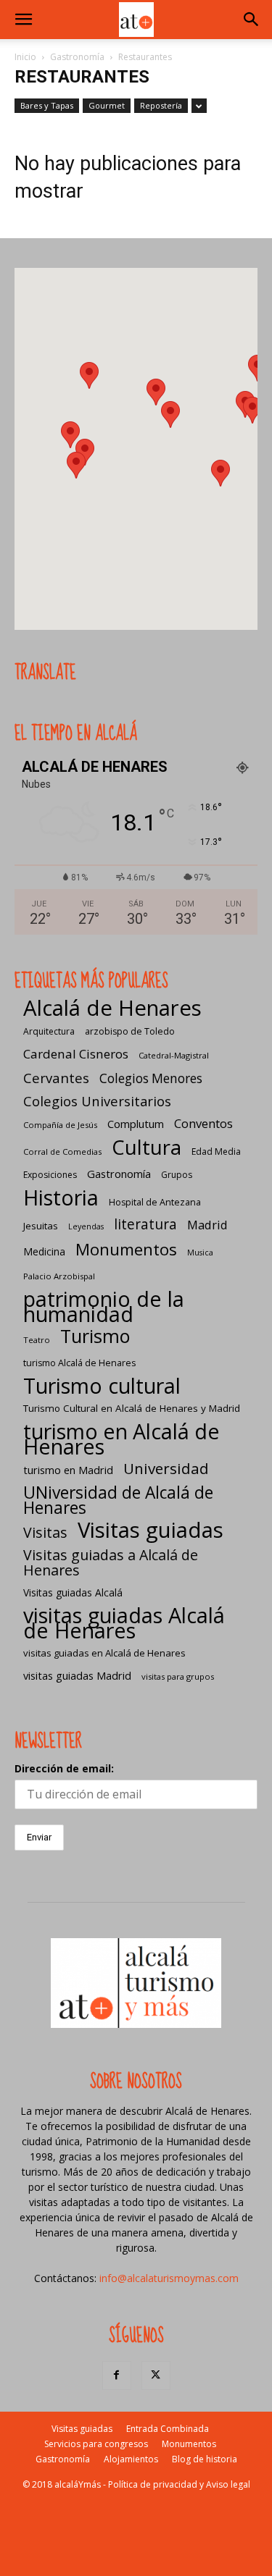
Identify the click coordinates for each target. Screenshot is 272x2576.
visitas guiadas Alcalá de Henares (124, 1622)
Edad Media (216, 1152)
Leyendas (86, 1226)
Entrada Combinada (168, 2429)
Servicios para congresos (96, 2444)
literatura (145, 1225)
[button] (23, 20)
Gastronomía (77, 57)
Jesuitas (41, 1226)
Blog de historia (205, 2459)
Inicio (25, 57)
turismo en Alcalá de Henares (121, 1439)
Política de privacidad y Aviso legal (179, 2484)
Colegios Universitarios (97, 1101)
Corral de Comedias (62, 1152)
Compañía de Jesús (60, 1125)
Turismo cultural (102, 1385)
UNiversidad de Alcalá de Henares (118, 1500)
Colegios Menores (151, 1078)
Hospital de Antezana (155, 1202)
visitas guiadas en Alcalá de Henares (104, 1653)
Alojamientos (131, 2459)
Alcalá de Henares (112, 1008)
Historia (61, 1197)
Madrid (207, 1225)
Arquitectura (49, 1031)
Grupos (177, 1175)
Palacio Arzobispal (59, 1276)
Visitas (45, 1532)
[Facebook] (117, 2375)
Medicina (44, 1251)
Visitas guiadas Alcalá (73, 1592)
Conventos (203, 1123)
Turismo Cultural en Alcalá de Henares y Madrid (132, 1408)
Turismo (95, 1336)
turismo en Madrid (68, 1470)
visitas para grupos (178, 1676)
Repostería (161, 105)
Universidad (166, 1469)
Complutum (136, 1124)
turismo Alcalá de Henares (79, 1363)
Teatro (37, 1340)
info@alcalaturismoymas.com (169, 2278)
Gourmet (107, 105)
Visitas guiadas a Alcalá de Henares (111, 1562)
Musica (200, 1253)
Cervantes (56, 1078)
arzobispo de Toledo (130, 1031)
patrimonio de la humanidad (104, 1306)
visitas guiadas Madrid (77, 1675)
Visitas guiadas (151, 1530)
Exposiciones (50, 1175)
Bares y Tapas (47, 105)
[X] (156, 2375)
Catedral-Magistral (174, 1055)
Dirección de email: (64, 1768)
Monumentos (126, 1249)
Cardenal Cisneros (76, 1054)
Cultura (147, 1147)
